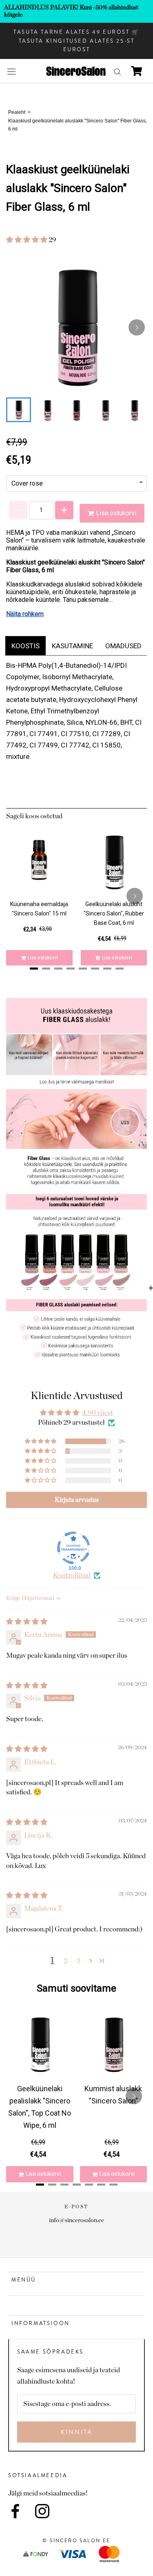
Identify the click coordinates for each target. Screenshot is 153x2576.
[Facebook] (15, 2511)
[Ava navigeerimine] (11, 71)
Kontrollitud (72, 1575)
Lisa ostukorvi (116, 513)
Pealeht (17, 112)
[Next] (137, 327)
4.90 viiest (98, 1413)
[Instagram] (42, 2511)
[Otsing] (118, 71)
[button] (27, 240)
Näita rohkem (25, 614)
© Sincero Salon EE (76, 2541)
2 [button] (65, 1961)
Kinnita (77, 2432)
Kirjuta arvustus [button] (77, 1500)
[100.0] (73, 1548)
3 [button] (79, 1961)
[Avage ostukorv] (136, 71)
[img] (27, 1622)
